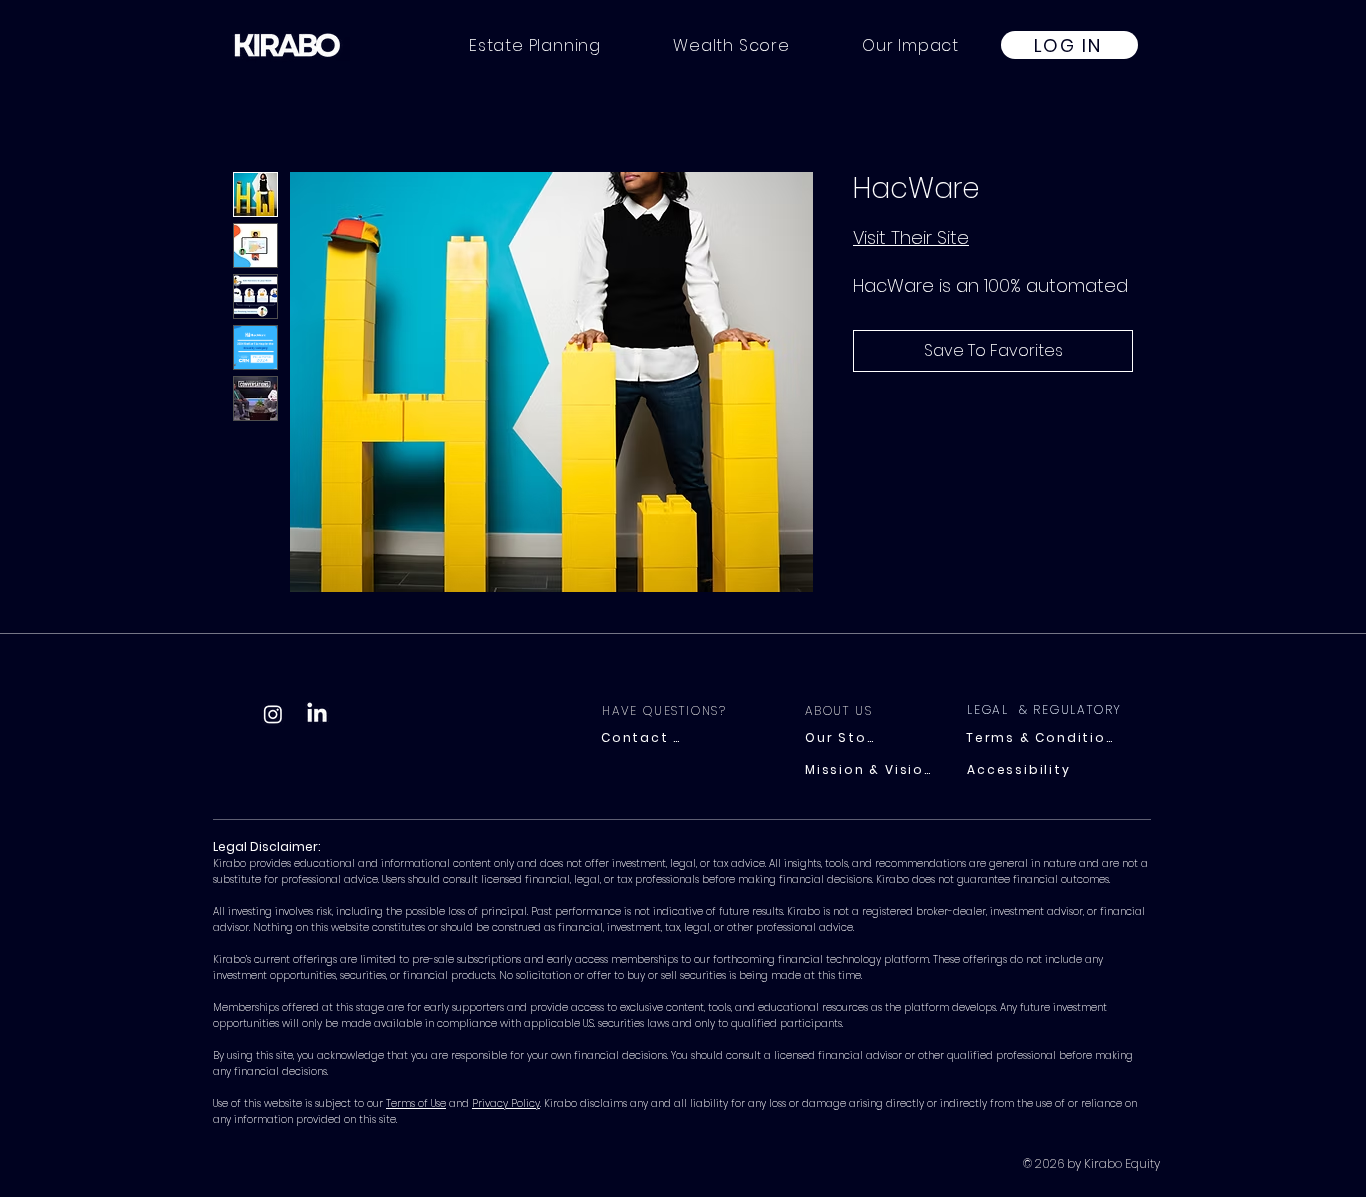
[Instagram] (273, 714)
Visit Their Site (911, 237)
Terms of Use (416, 1103)
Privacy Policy (506, 1103)
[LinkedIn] (317, 714)
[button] (910, 45)
